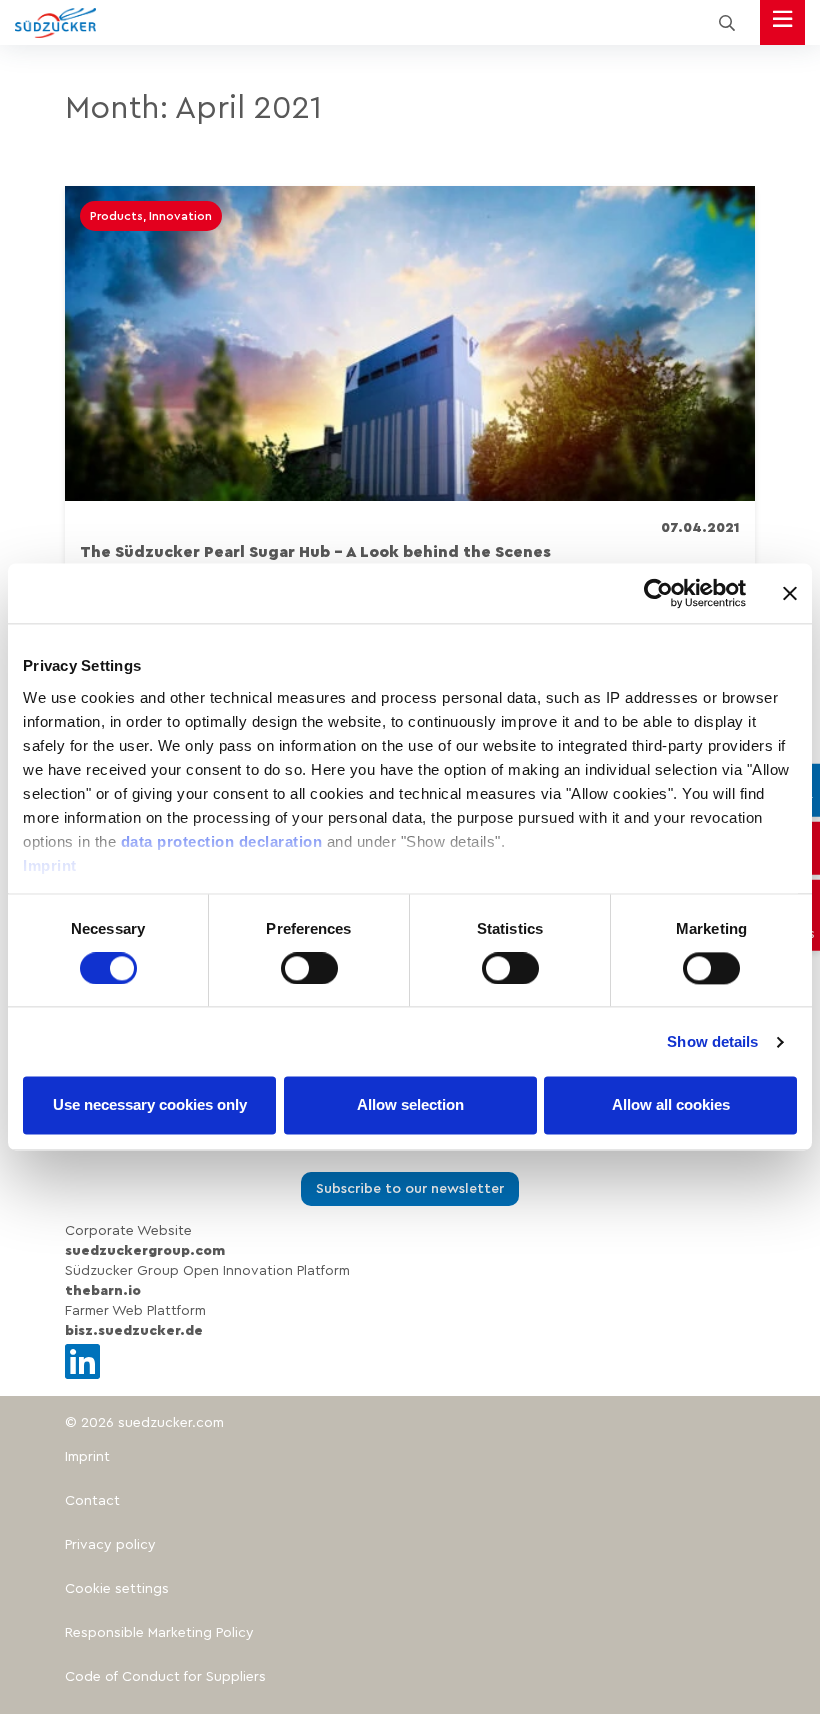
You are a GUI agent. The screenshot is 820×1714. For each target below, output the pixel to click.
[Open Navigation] (782, 22)
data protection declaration (222, 841)
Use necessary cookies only (150, 1105)
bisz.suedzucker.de (134, 1331)
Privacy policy (110, 1545)
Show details (712, 1041)
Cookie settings (117, 1589)
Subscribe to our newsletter (410, 1189)
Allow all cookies (671, 1105)
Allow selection (410, 1105)
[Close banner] (790, 593)
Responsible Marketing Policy (159, 1633)
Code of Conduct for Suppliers (165, 1677)
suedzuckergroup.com (145, 1251)
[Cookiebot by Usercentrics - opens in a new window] (658, 593)
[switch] (309, 968)
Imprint (50, 865)
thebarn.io (103, 1291)
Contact (92, 1501)
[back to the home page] (55, 23)
